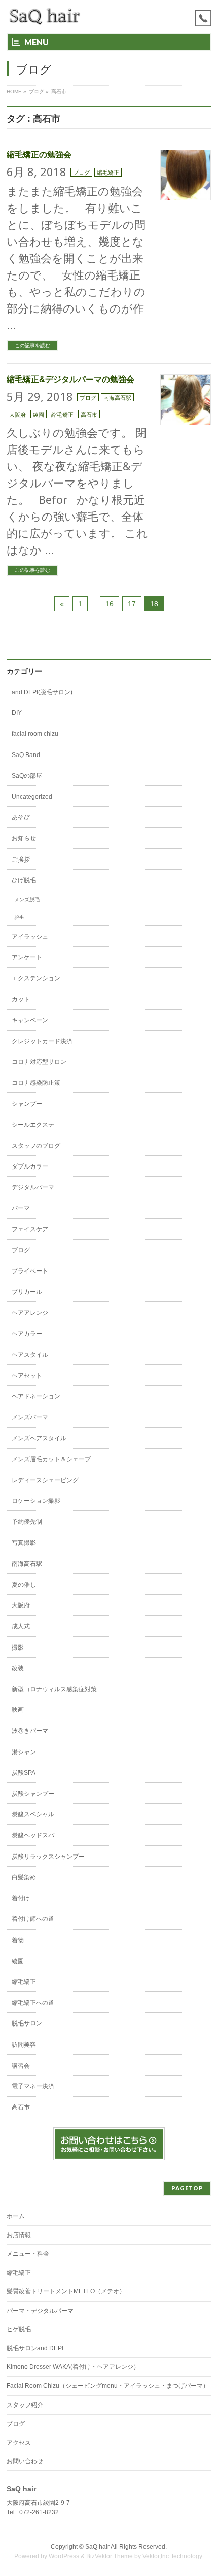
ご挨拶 (21, 860)
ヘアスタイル (30, 1355)
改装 (18, 1668)
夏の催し (24, 1585)
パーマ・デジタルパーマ (40, 2311)
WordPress (64, 2556)
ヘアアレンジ (30, 1313)
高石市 (89, 414)
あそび (21, 817)
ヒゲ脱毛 (19, 2329)
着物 (18, 1940)
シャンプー (27, 1104)
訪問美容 (24, 2045)
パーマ (21, 1208)
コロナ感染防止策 (36, 1083)
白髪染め (24, 1877)
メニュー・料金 (28, 2254)
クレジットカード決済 (42, 1041)
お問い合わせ (25, 2461)
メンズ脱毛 (27, 899)
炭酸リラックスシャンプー (48, 1857)
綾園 (39, 414)
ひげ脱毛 (24, 880)
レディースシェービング (45, 1480)
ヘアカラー (27, 1334)
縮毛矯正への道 (33, 2003)
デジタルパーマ (33, 1187)
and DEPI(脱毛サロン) (42, 692)
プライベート (30, 1271)
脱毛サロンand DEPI (35, 2348)
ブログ (81, 172)
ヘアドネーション (36, 1396)
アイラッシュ (30, 937)
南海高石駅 (117, 398)
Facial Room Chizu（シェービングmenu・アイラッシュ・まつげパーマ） (108, 2386)
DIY (17, 713)
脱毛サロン (27, 2023)
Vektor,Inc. (156, 2556)
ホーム (16, 2216)
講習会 (21, 2066)
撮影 (18, 1647)
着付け (21, 1898)
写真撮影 (24, 1543)
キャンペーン (30, 1020)
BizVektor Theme (110, 2556)
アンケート (27, 957)
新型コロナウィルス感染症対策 (54, 1689)
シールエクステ (33, 1125)
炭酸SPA (24, 1773)
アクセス (19, 2443)
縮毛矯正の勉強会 (39, 154)
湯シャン (24, 1752)
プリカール (27, 1292)
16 (110, 604)
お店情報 (19, 2235)
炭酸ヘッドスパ (33, 1835)
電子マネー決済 (33, 2086)
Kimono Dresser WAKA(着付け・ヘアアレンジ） (73, 2367)
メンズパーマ (30, 1417)
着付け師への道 (33, 1919)
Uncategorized (32, 797)
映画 (18, 1710)
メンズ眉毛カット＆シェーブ (51, 1459)
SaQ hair (97, 2547)
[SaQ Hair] (45, 16)
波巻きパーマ (30, 1731)
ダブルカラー (30, 1166)
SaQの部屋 (27, 776)
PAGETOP (187, 2188)
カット (21, 999)
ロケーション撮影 (36, 1501)
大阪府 (17, 414)
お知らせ (24, 838)
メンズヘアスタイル (39, 1438)
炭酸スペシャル (33, 1814)
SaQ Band (26, 755)
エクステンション (36, 978)
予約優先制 (27, 1522)
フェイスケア (30, 1229)
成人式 (21, 1626)
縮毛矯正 (108, 172)
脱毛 (19, 917)
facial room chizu (35, 734)
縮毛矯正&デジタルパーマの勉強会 (70, 379)
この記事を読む (32, 345)
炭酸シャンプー (33, 1794)
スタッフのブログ (36, 1146)
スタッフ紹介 (25, 2405)
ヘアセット (27, 1376)
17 (132, 604)
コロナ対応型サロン (39, 1062)
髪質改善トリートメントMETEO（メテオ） (66, 2291)
